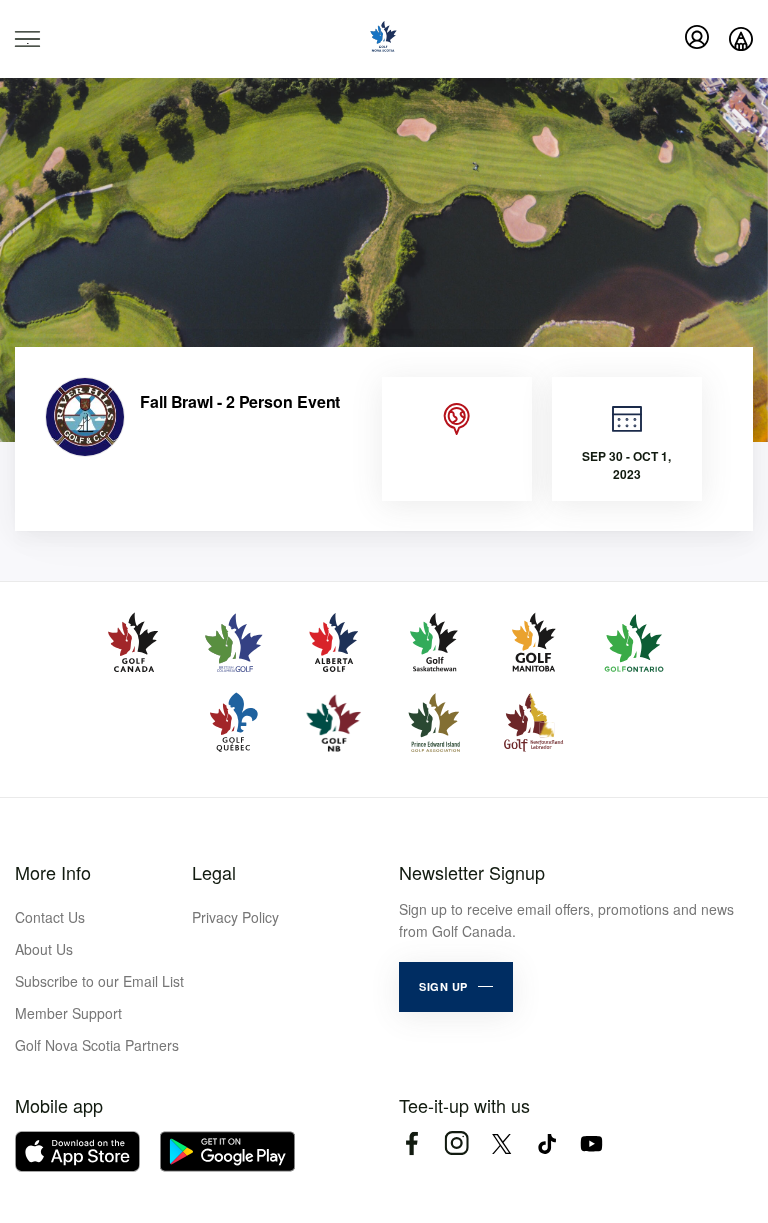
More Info (53, 872)
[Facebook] (411, 1143)
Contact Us (50, 917)
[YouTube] (591, 1143)
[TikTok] (546, 1143)
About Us (44, 949)
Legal (214, 872)
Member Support (68, 1013)
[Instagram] (456, 1143)
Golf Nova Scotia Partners (97, 1045)
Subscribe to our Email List (99, 981)
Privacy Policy (235, 917)
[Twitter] (501, 1143)
